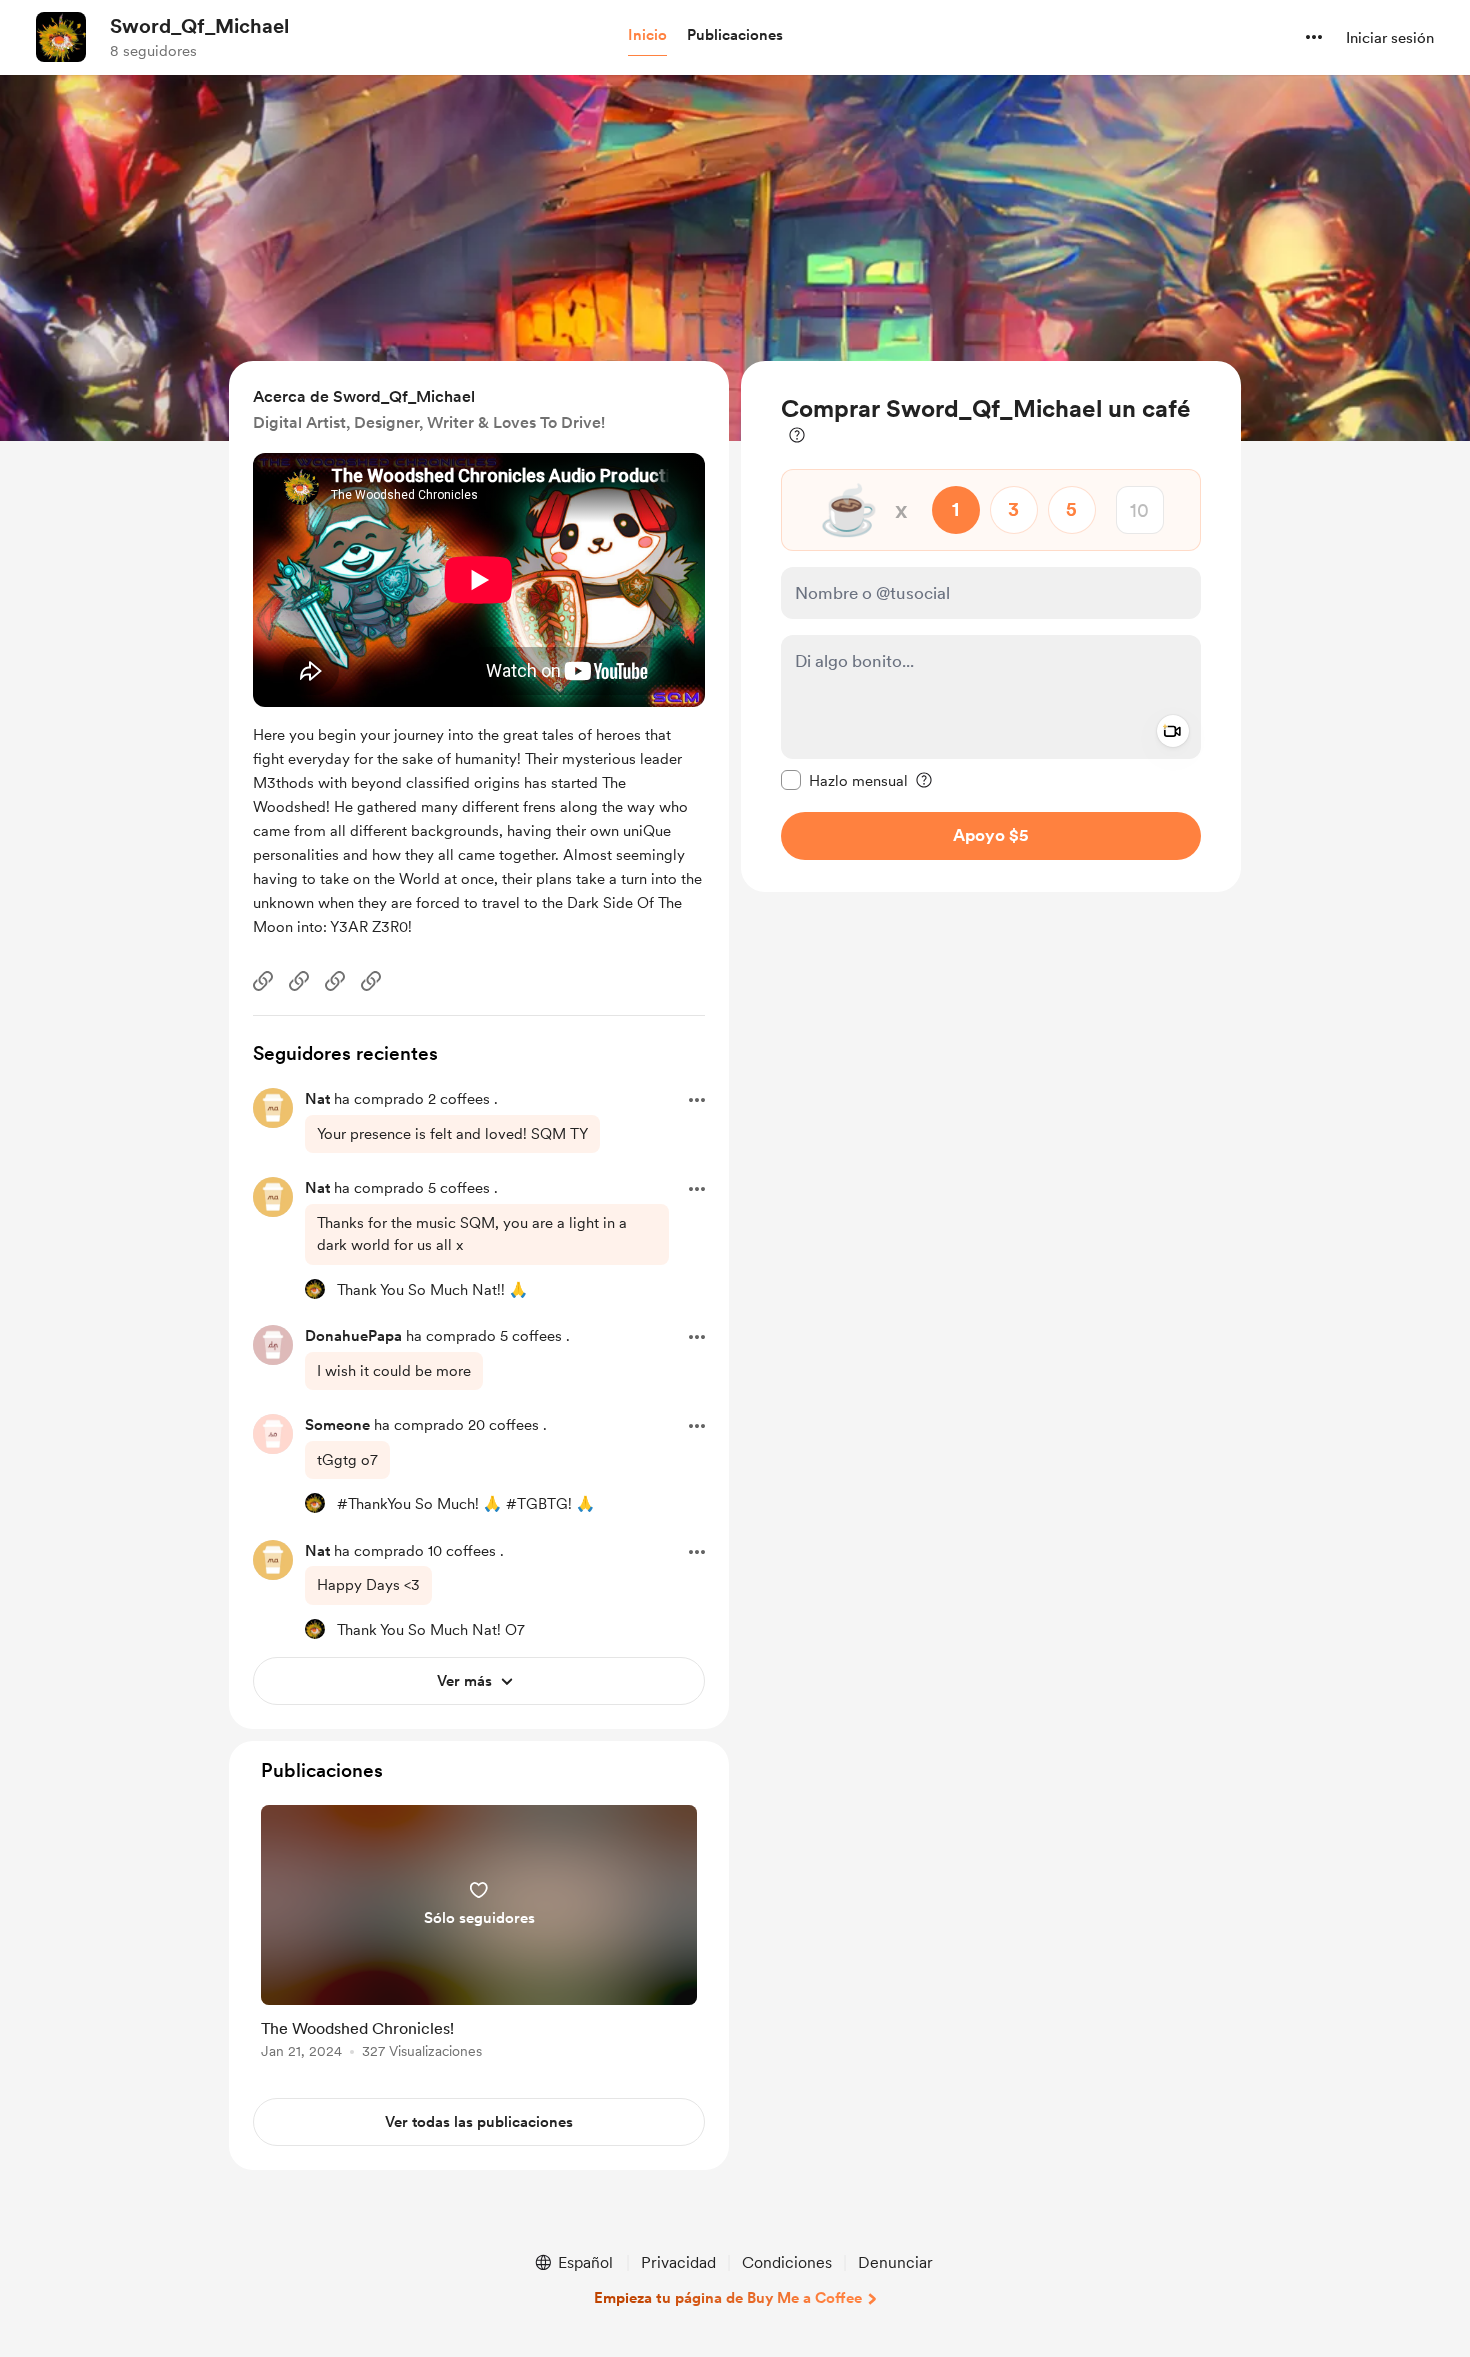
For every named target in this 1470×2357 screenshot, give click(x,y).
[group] (479, 1935)
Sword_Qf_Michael (199, 26)
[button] (647, 36)
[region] (991, 626)
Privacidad (678, 2262)
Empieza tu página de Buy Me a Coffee (728, 2298)
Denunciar (895, 2262)
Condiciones (787, 2262)
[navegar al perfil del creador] (61, 37)
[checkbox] (844, 780)
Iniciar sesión (1390, 38)
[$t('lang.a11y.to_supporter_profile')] (315, 1289)
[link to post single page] (479, 1935)
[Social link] (263, 981)
